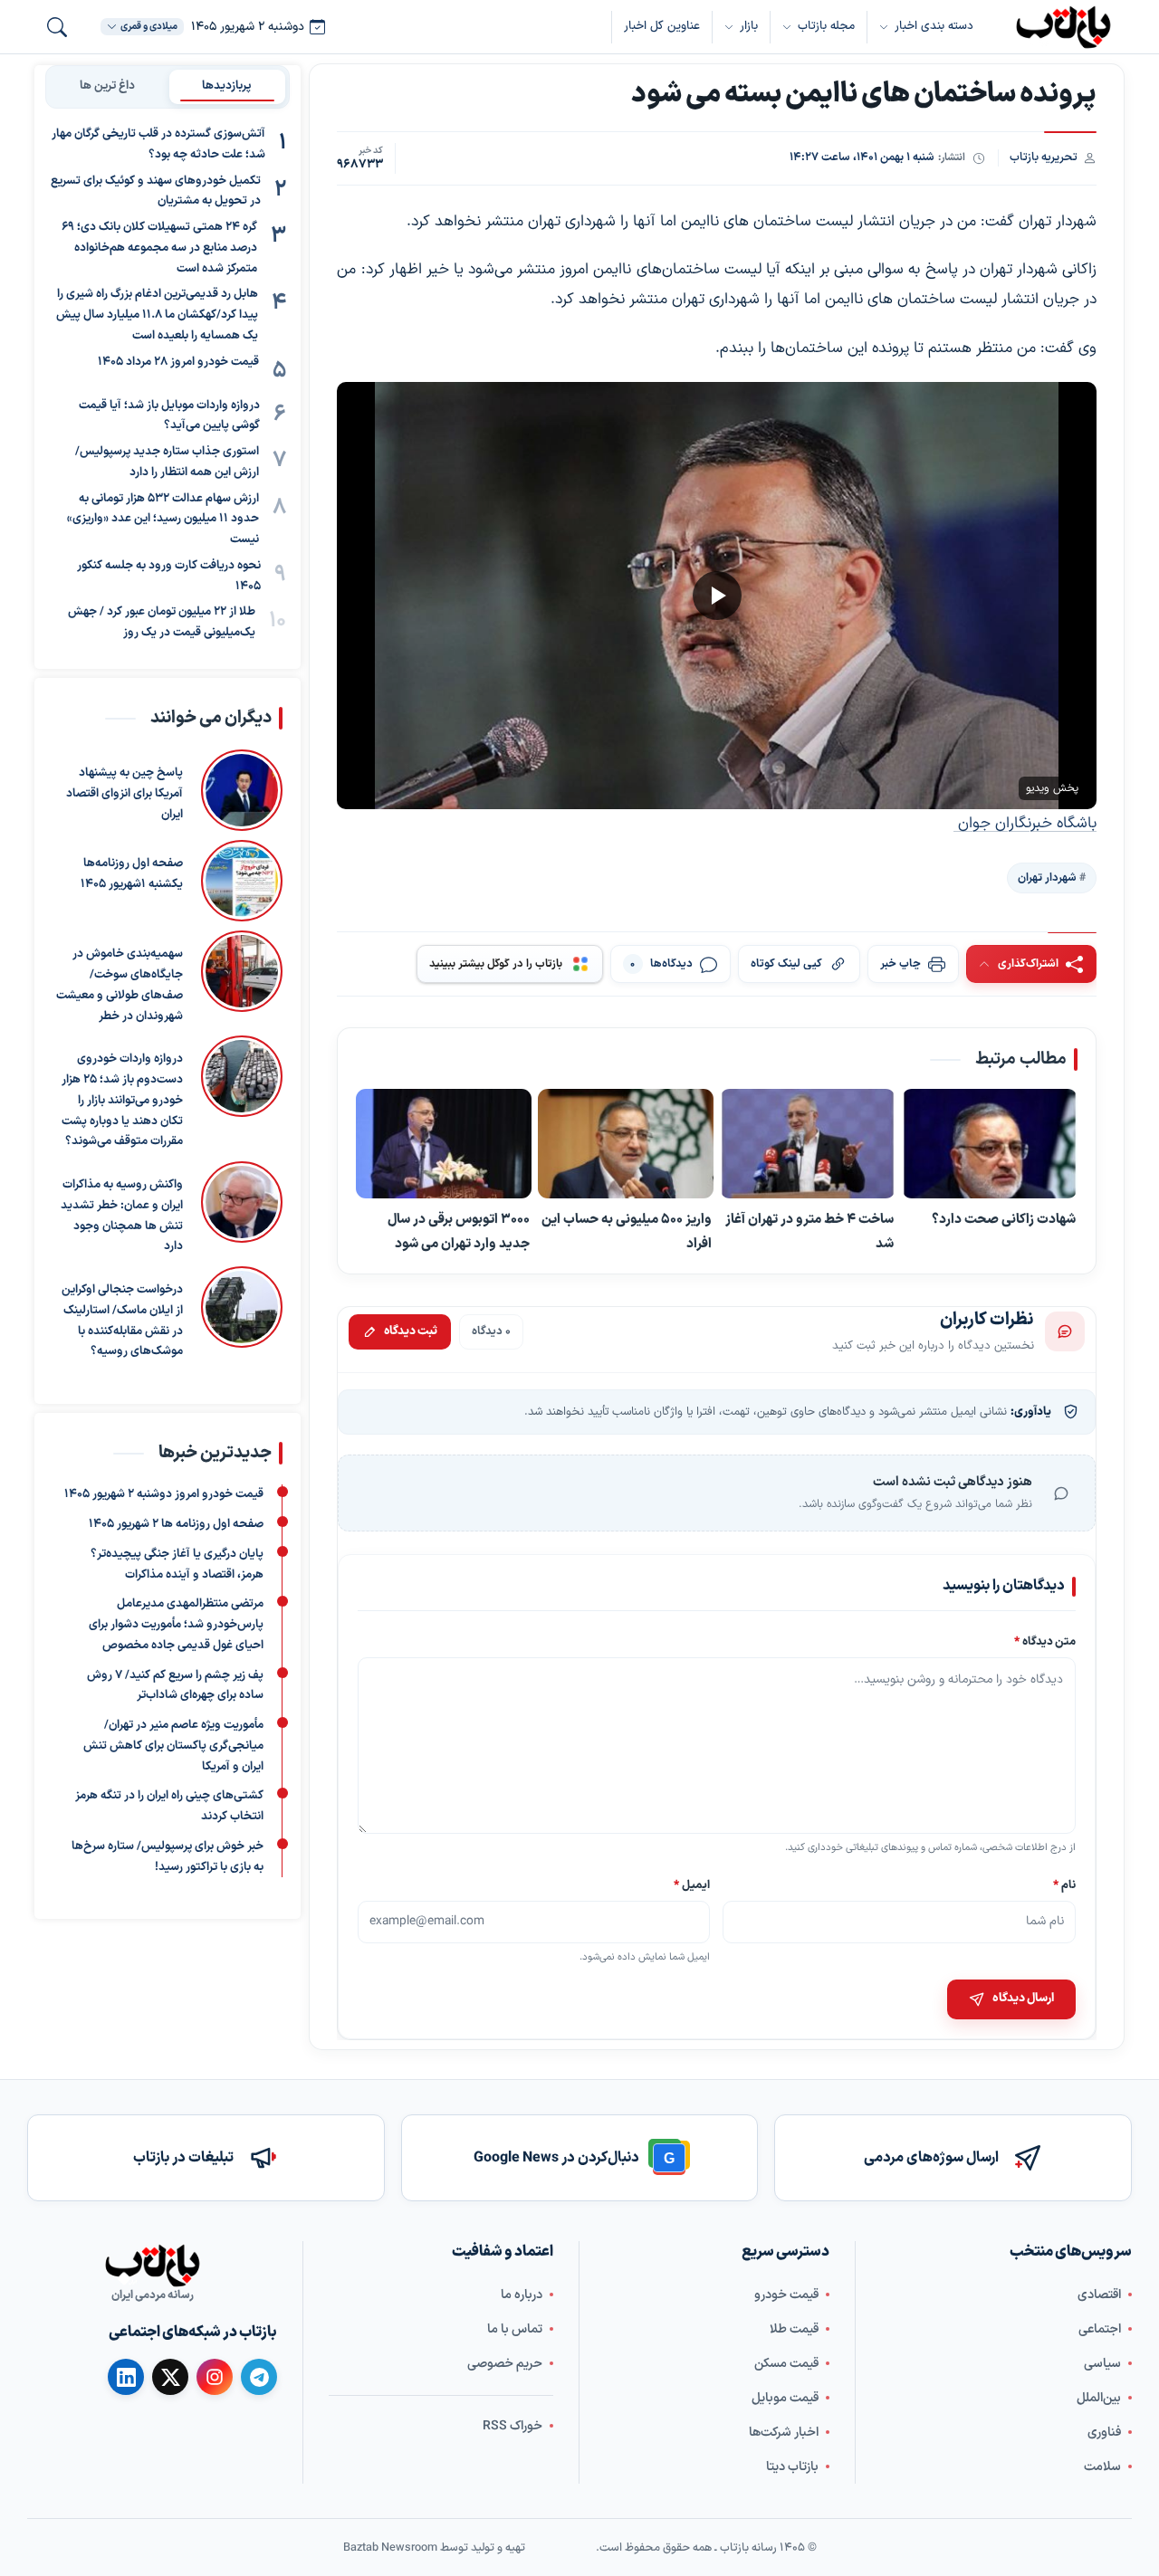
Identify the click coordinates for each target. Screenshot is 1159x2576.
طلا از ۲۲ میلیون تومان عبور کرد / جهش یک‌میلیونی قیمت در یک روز (162, 622)
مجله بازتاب (826, 26)
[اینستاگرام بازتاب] (215, 2377)
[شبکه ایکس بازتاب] (170, 2377)
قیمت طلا (794, 2329)
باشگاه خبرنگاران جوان (1025, 824)
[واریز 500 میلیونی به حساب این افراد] (626, 1145)
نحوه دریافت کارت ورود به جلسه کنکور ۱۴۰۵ (169, 576)
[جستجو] (57, 27)
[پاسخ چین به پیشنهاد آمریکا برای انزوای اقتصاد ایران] (242, 790)
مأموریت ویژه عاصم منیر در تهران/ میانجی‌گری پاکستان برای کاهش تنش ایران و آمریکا (173, 1746)
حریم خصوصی (505, 2364)
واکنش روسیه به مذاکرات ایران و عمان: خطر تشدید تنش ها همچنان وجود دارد (122, 1216)
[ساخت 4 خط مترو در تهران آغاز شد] (808, 1145)
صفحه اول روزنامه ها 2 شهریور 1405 (176, 1524)
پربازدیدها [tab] (227, 86)
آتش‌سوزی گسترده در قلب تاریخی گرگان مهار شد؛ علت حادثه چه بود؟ (158, 144)
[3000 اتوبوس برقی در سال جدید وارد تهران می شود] (444, 1145)
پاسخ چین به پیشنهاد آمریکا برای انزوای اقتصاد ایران (125, 794)
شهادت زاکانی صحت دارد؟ (1004, 1220)
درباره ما (522, 2295)
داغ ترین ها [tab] (107, 86)
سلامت (1102, 2467)
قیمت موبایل (785, 2398)
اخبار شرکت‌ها (784, 2433)
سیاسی (1102, 2364)
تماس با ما (515, 2329)
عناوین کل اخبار (662, 26)
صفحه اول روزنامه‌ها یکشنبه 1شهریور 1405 (132, 874)
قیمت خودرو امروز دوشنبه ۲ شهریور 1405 (164, 1494)
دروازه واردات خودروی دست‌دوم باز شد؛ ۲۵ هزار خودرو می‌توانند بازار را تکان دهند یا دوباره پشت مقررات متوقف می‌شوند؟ (122, 1100)
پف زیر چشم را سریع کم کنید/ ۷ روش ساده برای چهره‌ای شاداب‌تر (175, 1685)
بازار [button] (749, 26)
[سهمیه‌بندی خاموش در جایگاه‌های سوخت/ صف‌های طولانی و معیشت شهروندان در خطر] (242, 978)
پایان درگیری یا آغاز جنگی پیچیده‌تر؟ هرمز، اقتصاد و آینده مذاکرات (177, 1565)
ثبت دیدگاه (411, 1331)
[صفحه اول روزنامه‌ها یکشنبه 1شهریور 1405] (242, 881)
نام (1064, 1884)
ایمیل (693, 1884)
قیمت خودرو (786, 2295)
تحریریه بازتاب (1044, 157)
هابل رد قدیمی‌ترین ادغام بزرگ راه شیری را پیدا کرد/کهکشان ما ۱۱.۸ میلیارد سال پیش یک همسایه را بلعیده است (157, 315)
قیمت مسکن (786, 2364)
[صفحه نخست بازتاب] (152, 2266)
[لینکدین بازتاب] (126, 2377)
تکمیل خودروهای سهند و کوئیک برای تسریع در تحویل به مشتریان (156, 191)
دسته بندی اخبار (934, 26)
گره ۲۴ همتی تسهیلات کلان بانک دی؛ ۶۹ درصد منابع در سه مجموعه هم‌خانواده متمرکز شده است (159, 248)
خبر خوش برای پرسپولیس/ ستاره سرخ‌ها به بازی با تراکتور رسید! (168, 1857)
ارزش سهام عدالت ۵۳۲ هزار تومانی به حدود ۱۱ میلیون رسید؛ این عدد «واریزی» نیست (163, 520)
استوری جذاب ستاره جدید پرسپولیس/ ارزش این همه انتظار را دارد (167, 462)
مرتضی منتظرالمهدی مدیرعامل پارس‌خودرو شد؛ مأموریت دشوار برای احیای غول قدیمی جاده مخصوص (176, 1625)
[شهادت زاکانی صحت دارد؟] (990, 1145)
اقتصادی (1099, 2295)
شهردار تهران (1047, 878)
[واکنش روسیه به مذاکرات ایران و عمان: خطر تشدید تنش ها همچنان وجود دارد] (242, 1209)
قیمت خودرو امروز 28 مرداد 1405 (178, 362)
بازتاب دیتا (792, 2467)
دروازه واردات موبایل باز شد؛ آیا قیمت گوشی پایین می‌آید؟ (169, 416)
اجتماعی (1100, 2329)
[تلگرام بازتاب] (259, 2377)
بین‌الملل (1099, 2398)
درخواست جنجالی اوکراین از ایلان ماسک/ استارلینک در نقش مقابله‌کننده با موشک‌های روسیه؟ (122, 1321)
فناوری (1104, 2433)
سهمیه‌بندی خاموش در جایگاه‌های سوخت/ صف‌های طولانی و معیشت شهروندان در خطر (120, 985)
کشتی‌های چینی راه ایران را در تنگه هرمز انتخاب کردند (169, 1806)
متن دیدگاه (1045, 1641)
